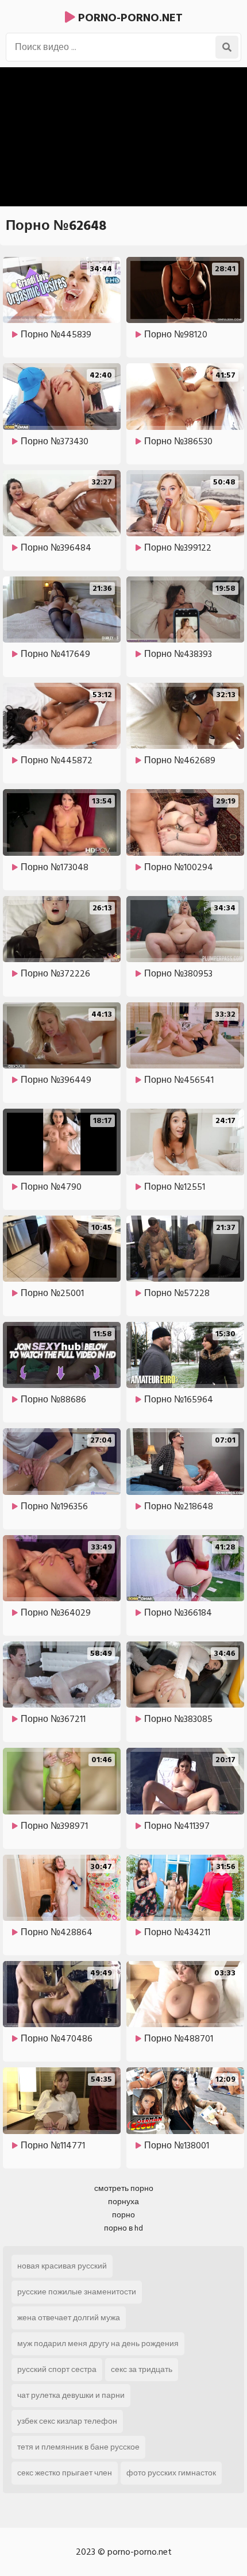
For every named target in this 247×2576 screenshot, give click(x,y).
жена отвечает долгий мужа (69, 2318)
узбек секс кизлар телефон (67, 2421)
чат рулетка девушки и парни (71, 2395)
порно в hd (123, 2228)
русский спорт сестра (57, 2369)
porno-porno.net (129, 18)
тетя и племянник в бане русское (78, 2447)
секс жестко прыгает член (65, 2473)
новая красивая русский (62, 2266)
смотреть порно (124, 2188)
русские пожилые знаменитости (77, 2292)
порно (123, 2215)
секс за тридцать (142, 2369)
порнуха (123, 2202)
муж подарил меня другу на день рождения (98, 2344)
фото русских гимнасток (171, 2473)
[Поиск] (227, 47)
